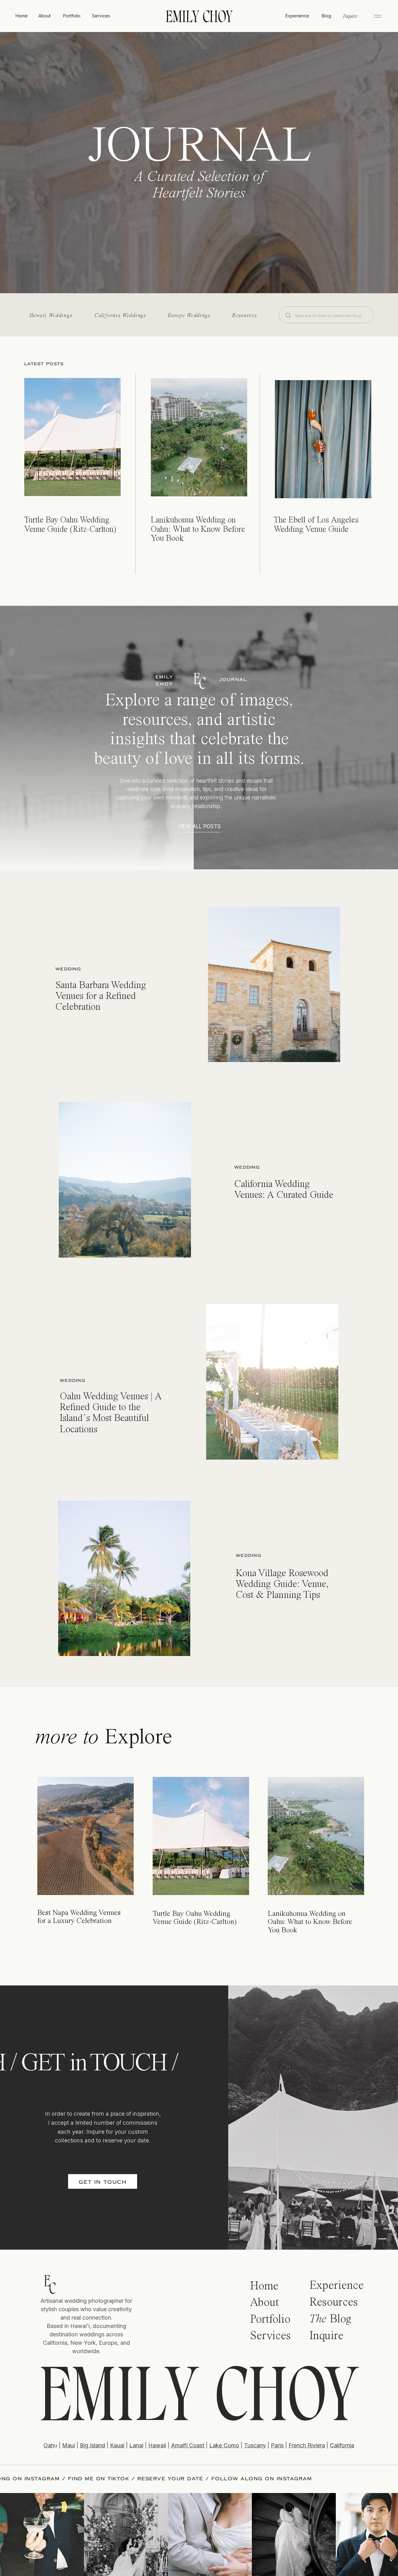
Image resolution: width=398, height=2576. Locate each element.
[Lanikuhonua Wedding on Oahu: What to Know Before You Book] (199, 437)
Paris (277, 2445)
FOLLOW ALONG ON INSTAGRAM (114, 2479)
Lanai (136, 2445)
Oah (49, 2445)
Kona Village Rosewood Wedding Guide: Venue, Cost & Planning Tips (282, 1585)
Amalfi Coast (188, 2445)
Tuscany (255, 2445)
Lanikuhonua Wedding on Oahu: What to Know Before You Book (198, 529)
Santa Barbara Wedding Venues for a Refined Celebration (101, 996)
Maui (69, 2445)
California (342, 2445)
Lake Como (224, 2445)
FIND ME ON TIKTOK (203, 2479)
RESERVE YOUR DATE (275, 2479)
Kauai (117, 2445)
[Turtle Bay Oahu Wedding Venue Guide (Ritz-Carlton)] (72, 437)
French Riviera (307, 2445)
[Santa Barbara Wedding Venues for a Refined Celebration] (274, 984)
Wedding (68, 969)
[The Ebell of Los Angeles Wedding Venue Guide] (323, 439)
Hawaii (157, 2445)
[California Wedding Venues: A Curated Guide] (125, 1180)
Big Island (93, 2445)
